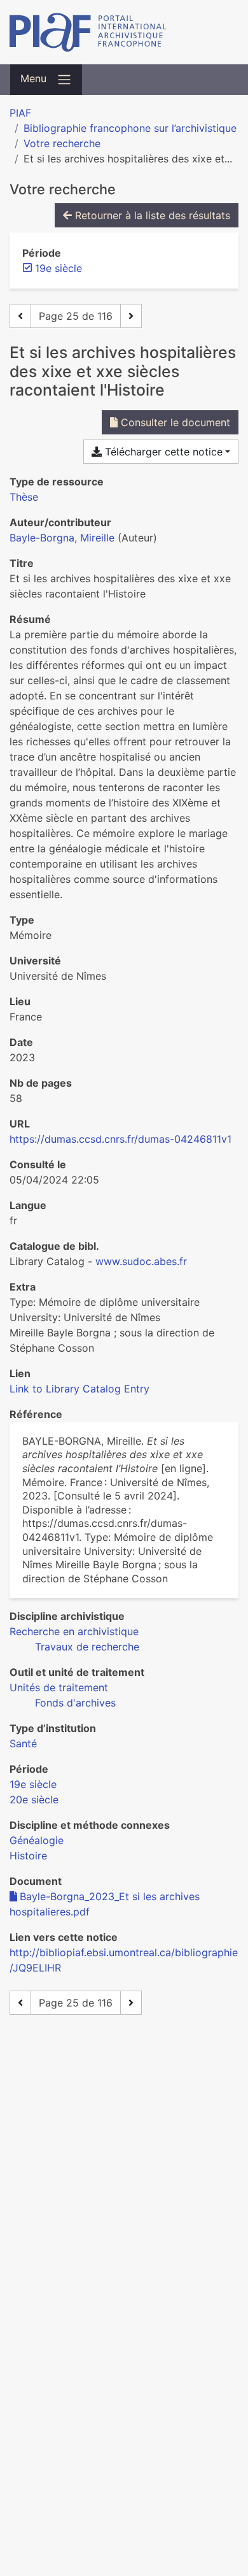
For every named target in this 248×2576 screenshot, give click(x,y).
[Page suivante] (131, 316)
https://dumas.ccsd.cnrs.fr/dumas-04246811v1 (121, 1139)
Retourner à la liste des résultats (151, 215)
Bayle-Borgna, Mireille (62, 538)
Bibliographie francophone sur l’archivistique (130, 128)
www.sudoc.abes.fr (141, 1261)
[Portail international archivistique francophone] (124, 32)
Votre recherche (62, 143)
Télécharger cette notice (162, 452)
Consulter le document (174, 422)
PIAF (20, 113)
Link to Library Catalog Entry (79, 1389)
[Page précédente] (20, 316)
